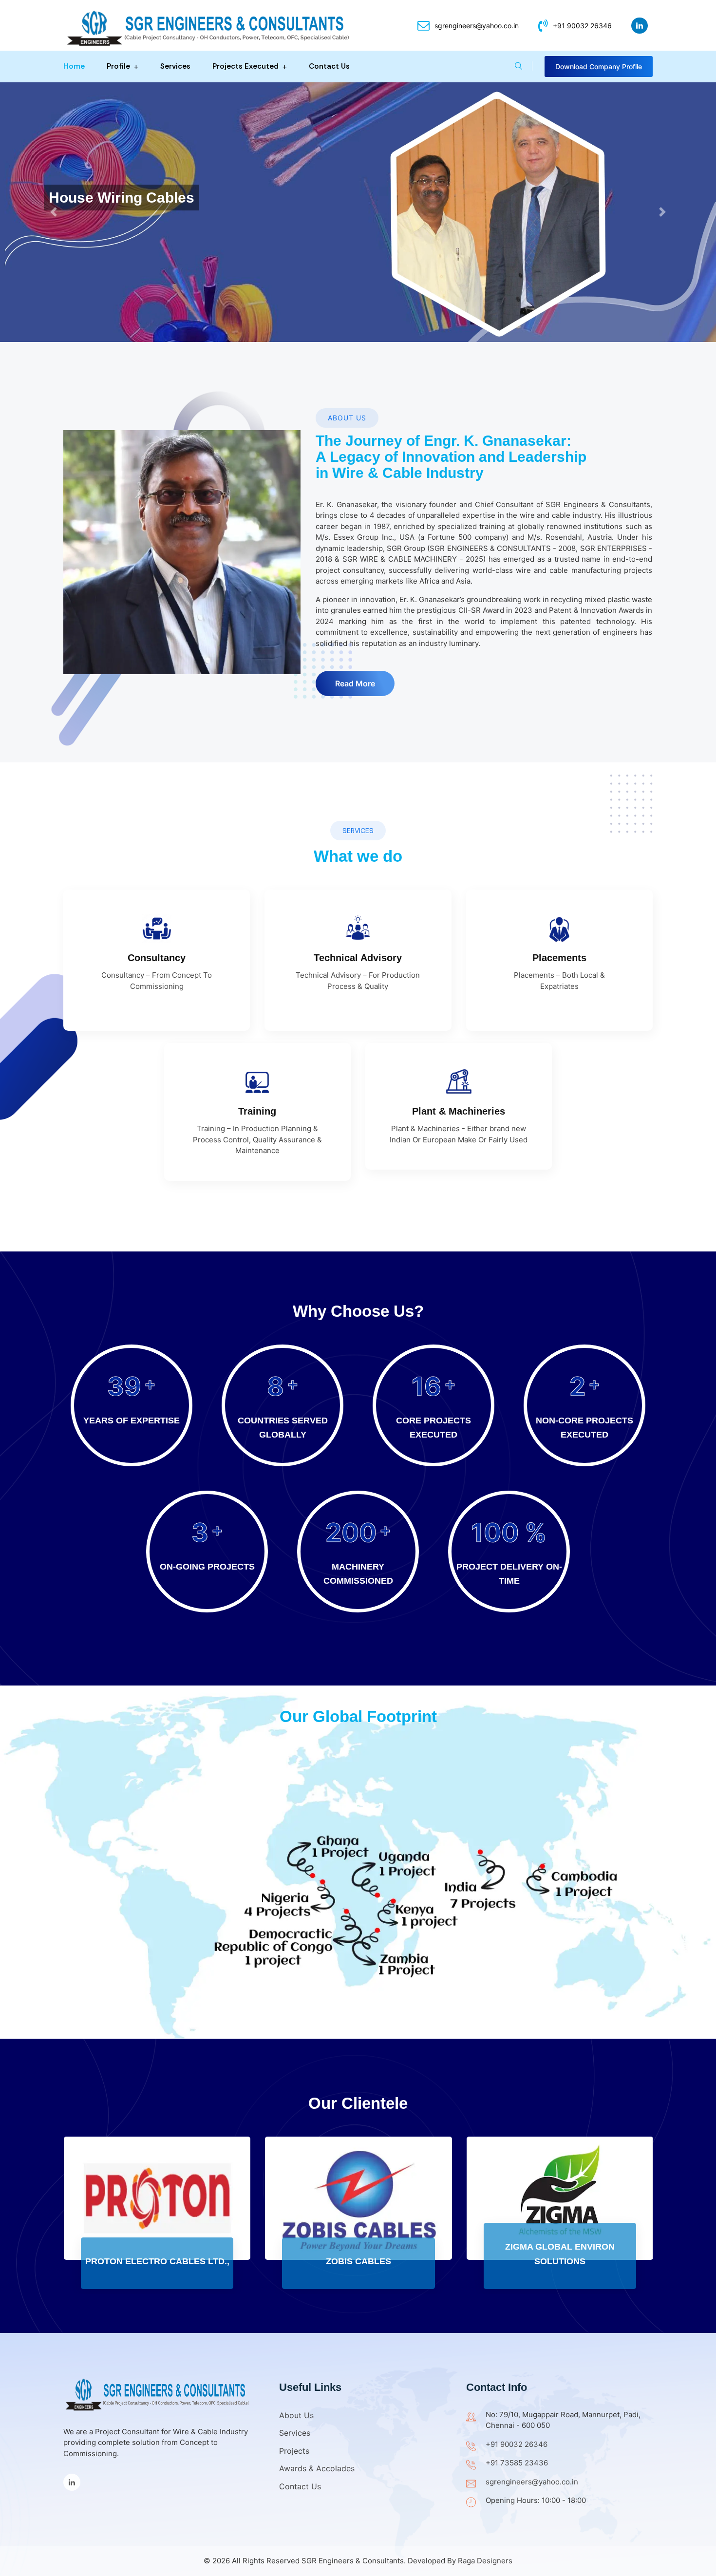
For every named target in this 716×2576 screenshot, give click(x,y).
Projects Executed (245, 66)
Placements (559, 958)
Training (257, 1111)
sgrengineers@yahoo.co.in (477, 26)
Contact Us (329, 66)
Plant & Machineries (459, 1111)
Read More (355, 683)
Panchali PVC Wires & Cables (559, 2261)
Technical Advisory (358, 958)
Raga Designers (485, 2561)
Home (74, 66)
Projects (294, 2451)
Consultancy (157, 958)
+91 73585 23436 (517, 2463)
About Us (296, 2415)
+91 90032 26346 (582, 26)
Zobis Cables (157, 2261)
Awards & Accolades (317, 2468)
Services (175, 66)
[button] (54, 212)
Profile (118, 66)
